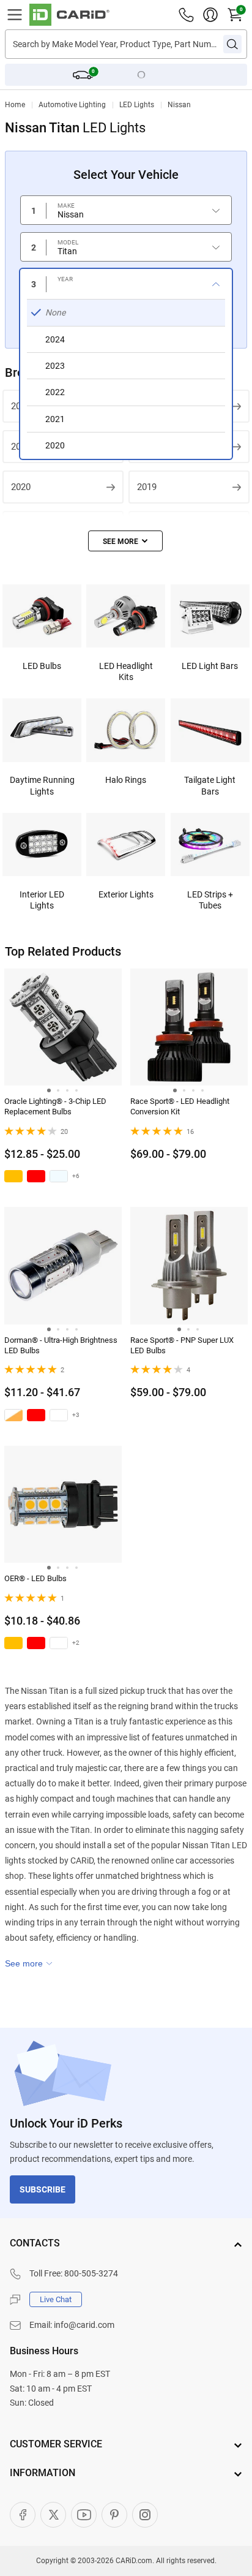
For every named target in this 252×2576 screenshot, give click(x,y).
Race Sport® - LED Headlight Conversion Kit (180, 1106)
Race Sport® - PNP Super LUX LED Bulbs (182, 1345)
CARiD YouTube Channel (84, 2515)
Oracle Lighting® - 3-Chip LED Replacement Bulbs (55, 1106)
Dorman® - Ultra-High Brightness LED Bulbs (61, 1345)
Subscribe (43, 2189)
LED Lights (137, 105)
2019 (147, 487)
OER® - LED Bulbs (35, 1578)
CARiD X (53, 2515)
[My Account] (210, 15)
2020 (21, 487)
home (15, 105)
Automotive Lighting (72, 105)
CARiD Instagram (145, 2515)
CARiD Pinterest (114, 2515)
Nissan (179, 105)
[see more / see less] (125, 541)
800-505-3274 (91, 2273)
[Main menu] (15, 15)
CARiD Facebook (23, 2515)
